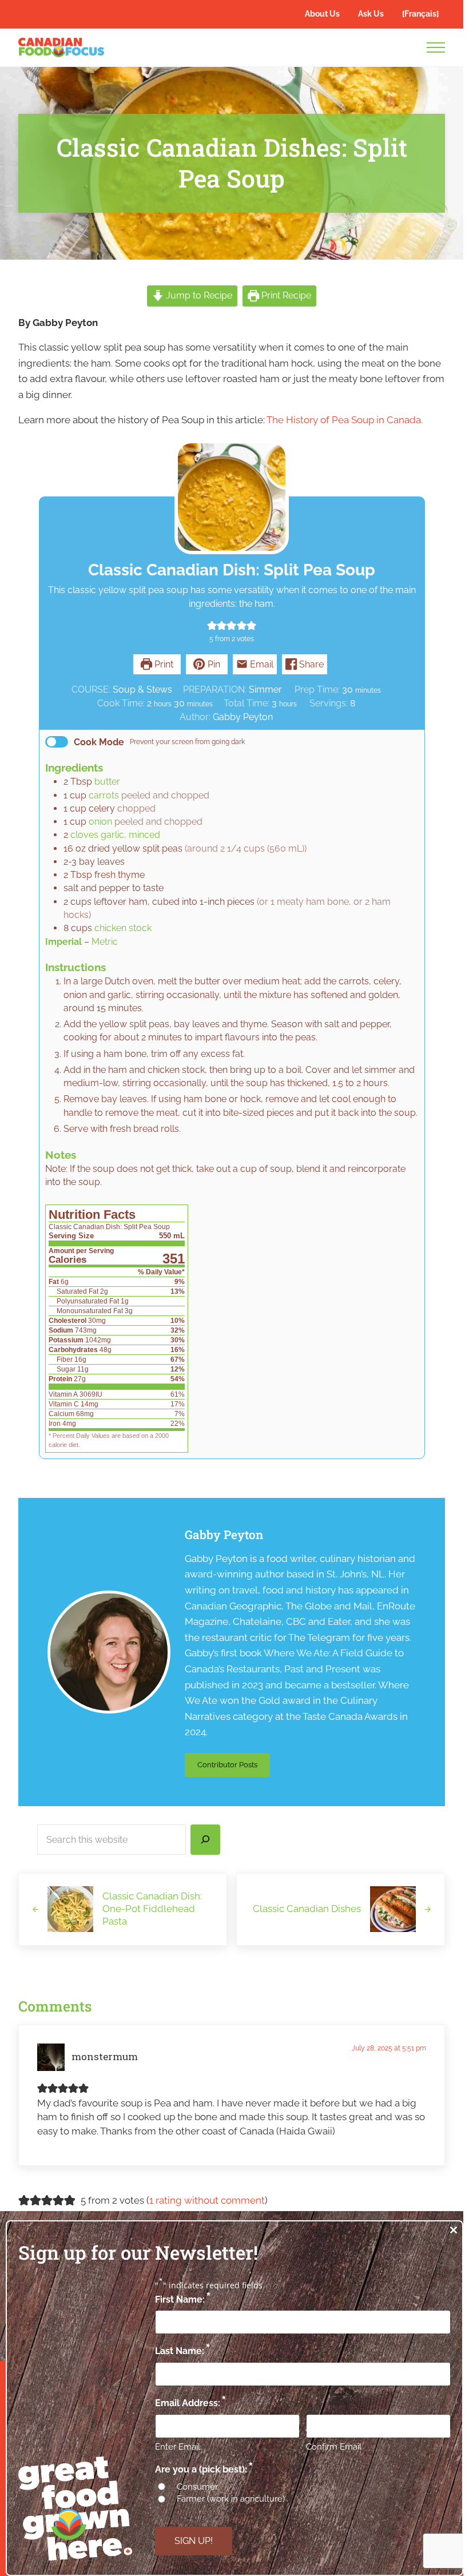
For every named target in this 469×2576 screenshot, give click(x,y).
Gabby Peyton (224, 1535)
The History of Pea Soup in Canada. (345, 420)
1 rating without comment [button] (207, 2200)
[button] (212, 625)
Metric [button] (105, 942)
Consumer (197, 2487)
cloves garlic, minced (115, 835)
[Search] (205, 1840)
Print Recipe (285, 295)
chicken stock (123, 928)
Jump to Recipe (198, 295)
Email (261, 664)
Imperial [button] (63, 942)
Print (163, 664)
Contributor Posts (234, 1767)
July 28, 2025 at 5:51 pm (389, 2048)
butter (107, 782)
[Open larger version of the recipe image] (232, 497)
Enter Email (178, 2447)
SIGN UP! (194, 2541)
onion (100, 822)
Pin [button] (213, 664)
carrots (104, 795)
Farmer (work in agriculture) (231, 2499)
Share (310, 664)
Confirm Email (334, 2447)
